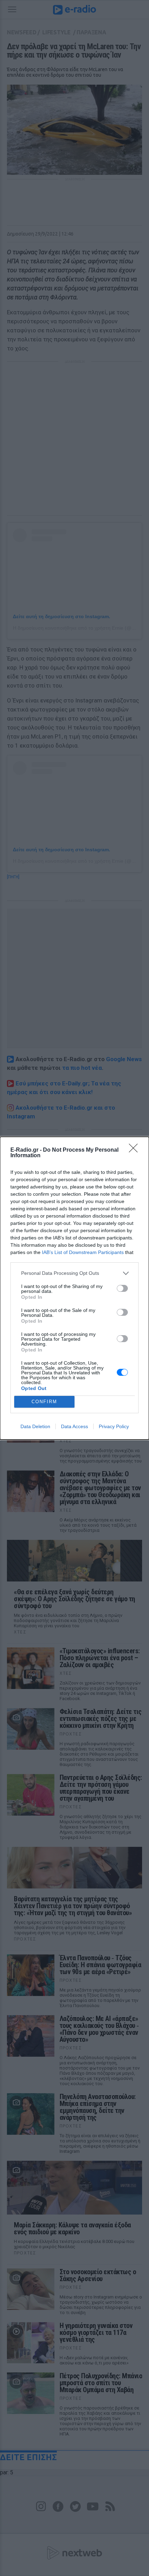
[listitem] (74, 1273)
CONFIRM (44, 1402)
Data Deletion (35, 1426)
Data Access (74, 1426)
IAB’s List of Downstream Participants (83, 1252)
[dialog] (74, 1288)
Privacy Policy (114, 1426)
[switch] (122, 1288)
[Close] (135, 1150)
